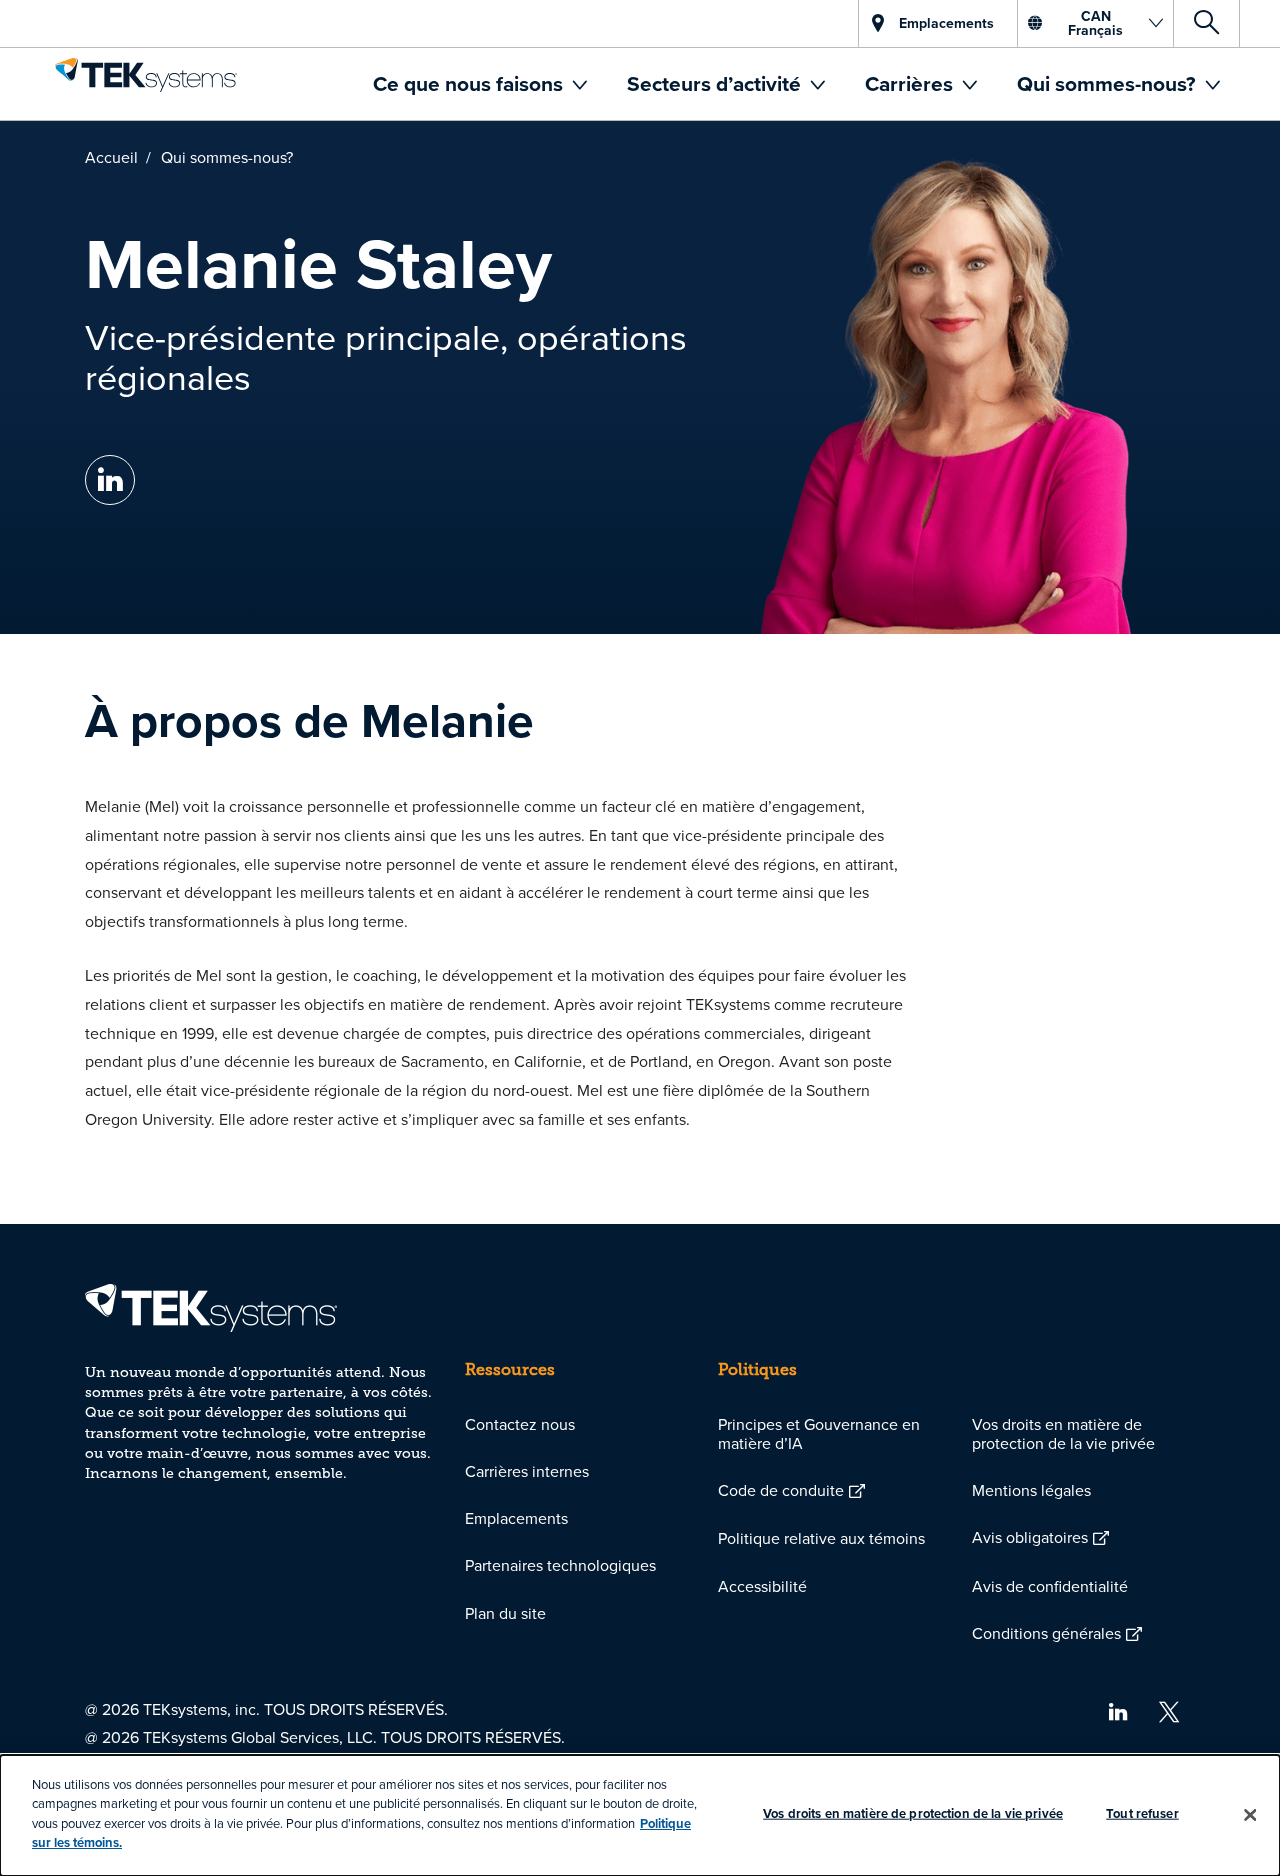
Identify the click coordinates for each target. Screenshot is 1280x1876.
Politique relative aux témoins (821, 1538)
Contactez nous (520, 1424)
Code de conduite (781, 1490)
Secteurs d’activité (716, 83)
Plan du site (505, 1613)
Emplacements (516, 1518)
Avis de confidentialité (1050, 1586)
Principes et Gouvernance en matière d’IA (819, 1433)
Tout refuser (1142, 1813)
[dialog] (640, 1815)
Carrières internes (527, 1471)
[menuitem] (480, 84)
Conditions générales (1046, 1633)
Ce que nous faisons (470, 83)
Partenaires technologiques (560, 1565)
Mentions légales (1031, 1490)
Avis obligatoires (1030, 1537)
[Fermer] (1250, 1815)
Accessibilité (762, 1586)
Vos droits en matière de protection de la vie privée (1063, 1433)
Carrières (911, 83)
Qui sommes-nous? (1109, 83)
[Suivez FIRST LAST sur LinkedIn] (110, 481)
